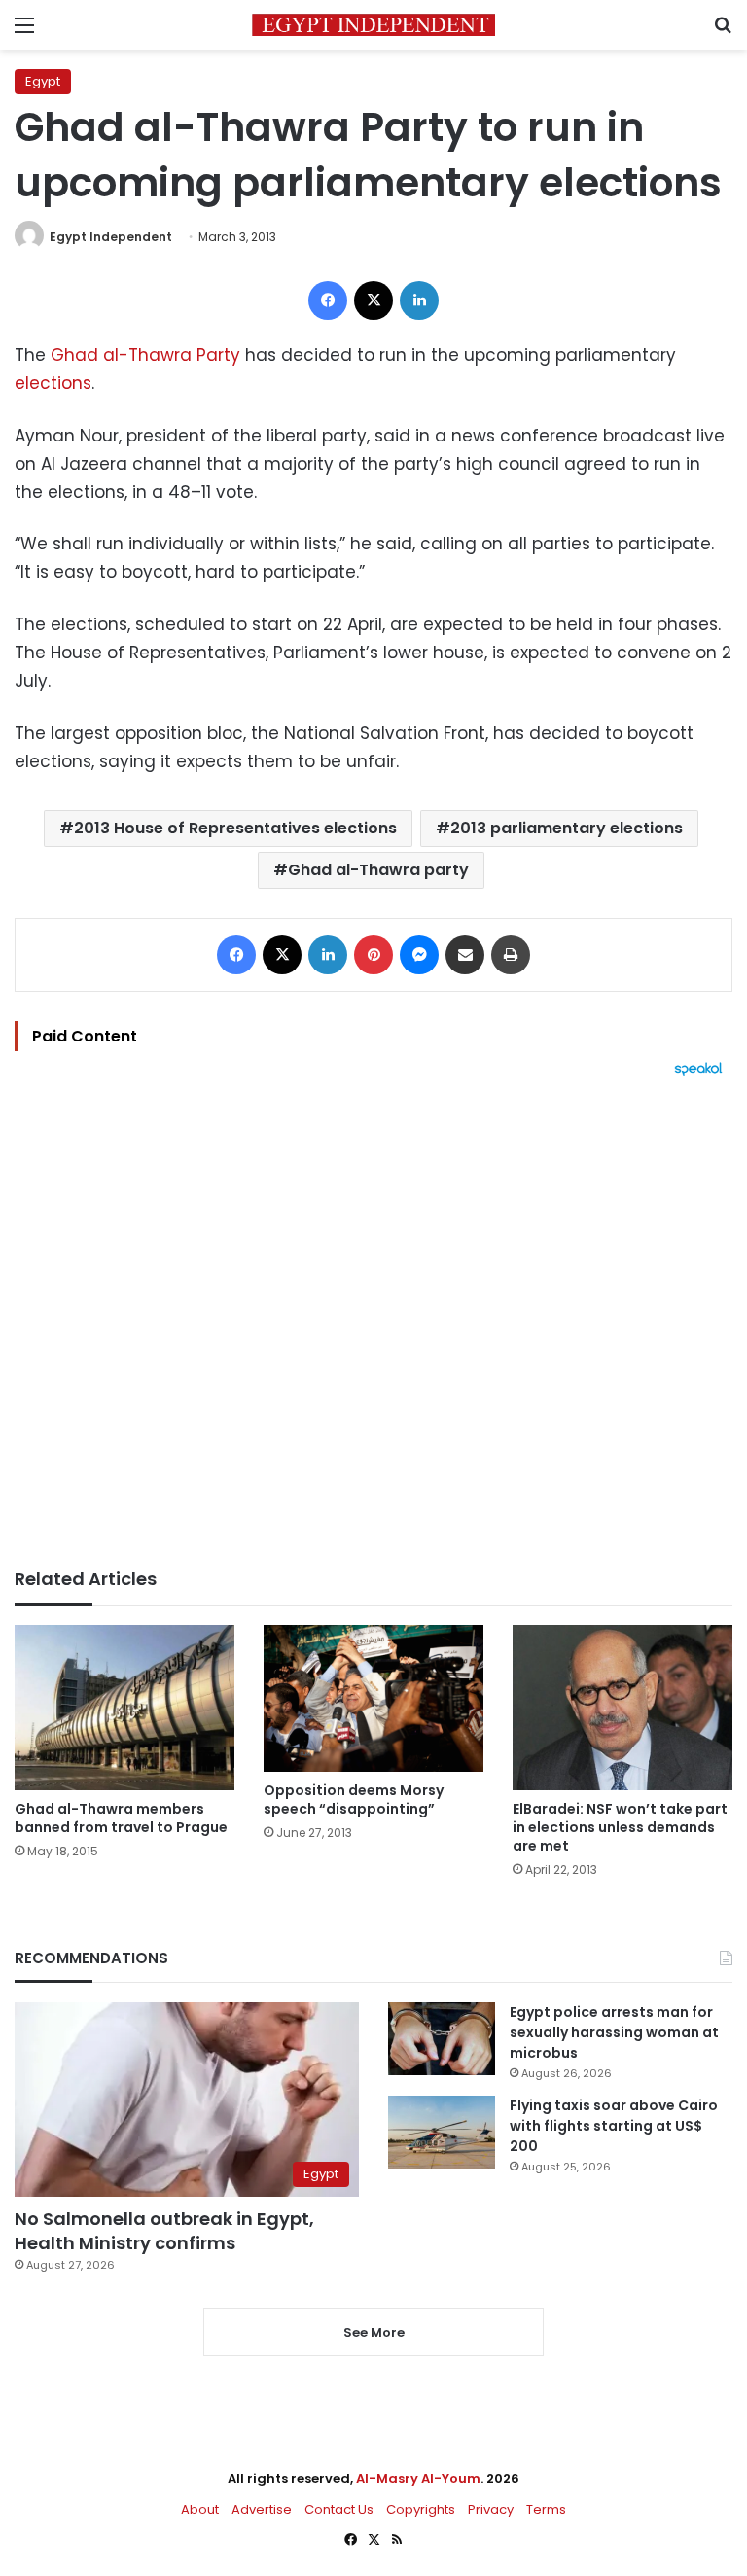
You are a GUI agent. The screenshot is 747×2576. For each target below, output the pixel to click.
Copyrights (421, 2509)
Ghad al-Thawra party (378, 870)
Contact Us (339, 2509)
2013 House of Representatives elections (235, 828)
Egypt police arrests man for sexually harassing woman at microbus (614, 2032)
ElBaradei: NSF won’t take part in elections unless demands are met (620, 1827)
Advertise (262, 2509)
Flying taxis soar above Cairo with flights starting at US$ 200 (614, 2126)
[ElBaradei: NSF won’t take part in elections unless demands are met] (622, 1707)
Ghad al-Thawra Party (145, 355)
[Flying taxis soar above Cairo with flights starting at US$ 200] (442, 2132)
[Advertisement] (373, 1323)
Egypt (43, 81)
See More (374, 2332)
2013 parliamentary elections (567, 828)
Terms (546, 2509)
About (200, 2509)
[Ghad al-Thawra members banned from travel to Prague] (124, 1707)
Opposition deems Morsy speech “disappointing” (354, 1800)
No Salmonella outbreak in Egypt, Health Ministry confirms (164, 2231)
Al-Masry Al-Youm (418, 2478)
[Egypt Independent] (373, 25)
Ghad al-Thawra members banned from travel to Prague (121, 1818)
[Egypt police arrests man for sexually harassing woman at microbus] (442, 2039)
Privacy (491, 2509)
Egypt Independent (111, 237)
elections (53, 383)
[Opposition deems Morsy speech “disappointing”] (373, 1698)
